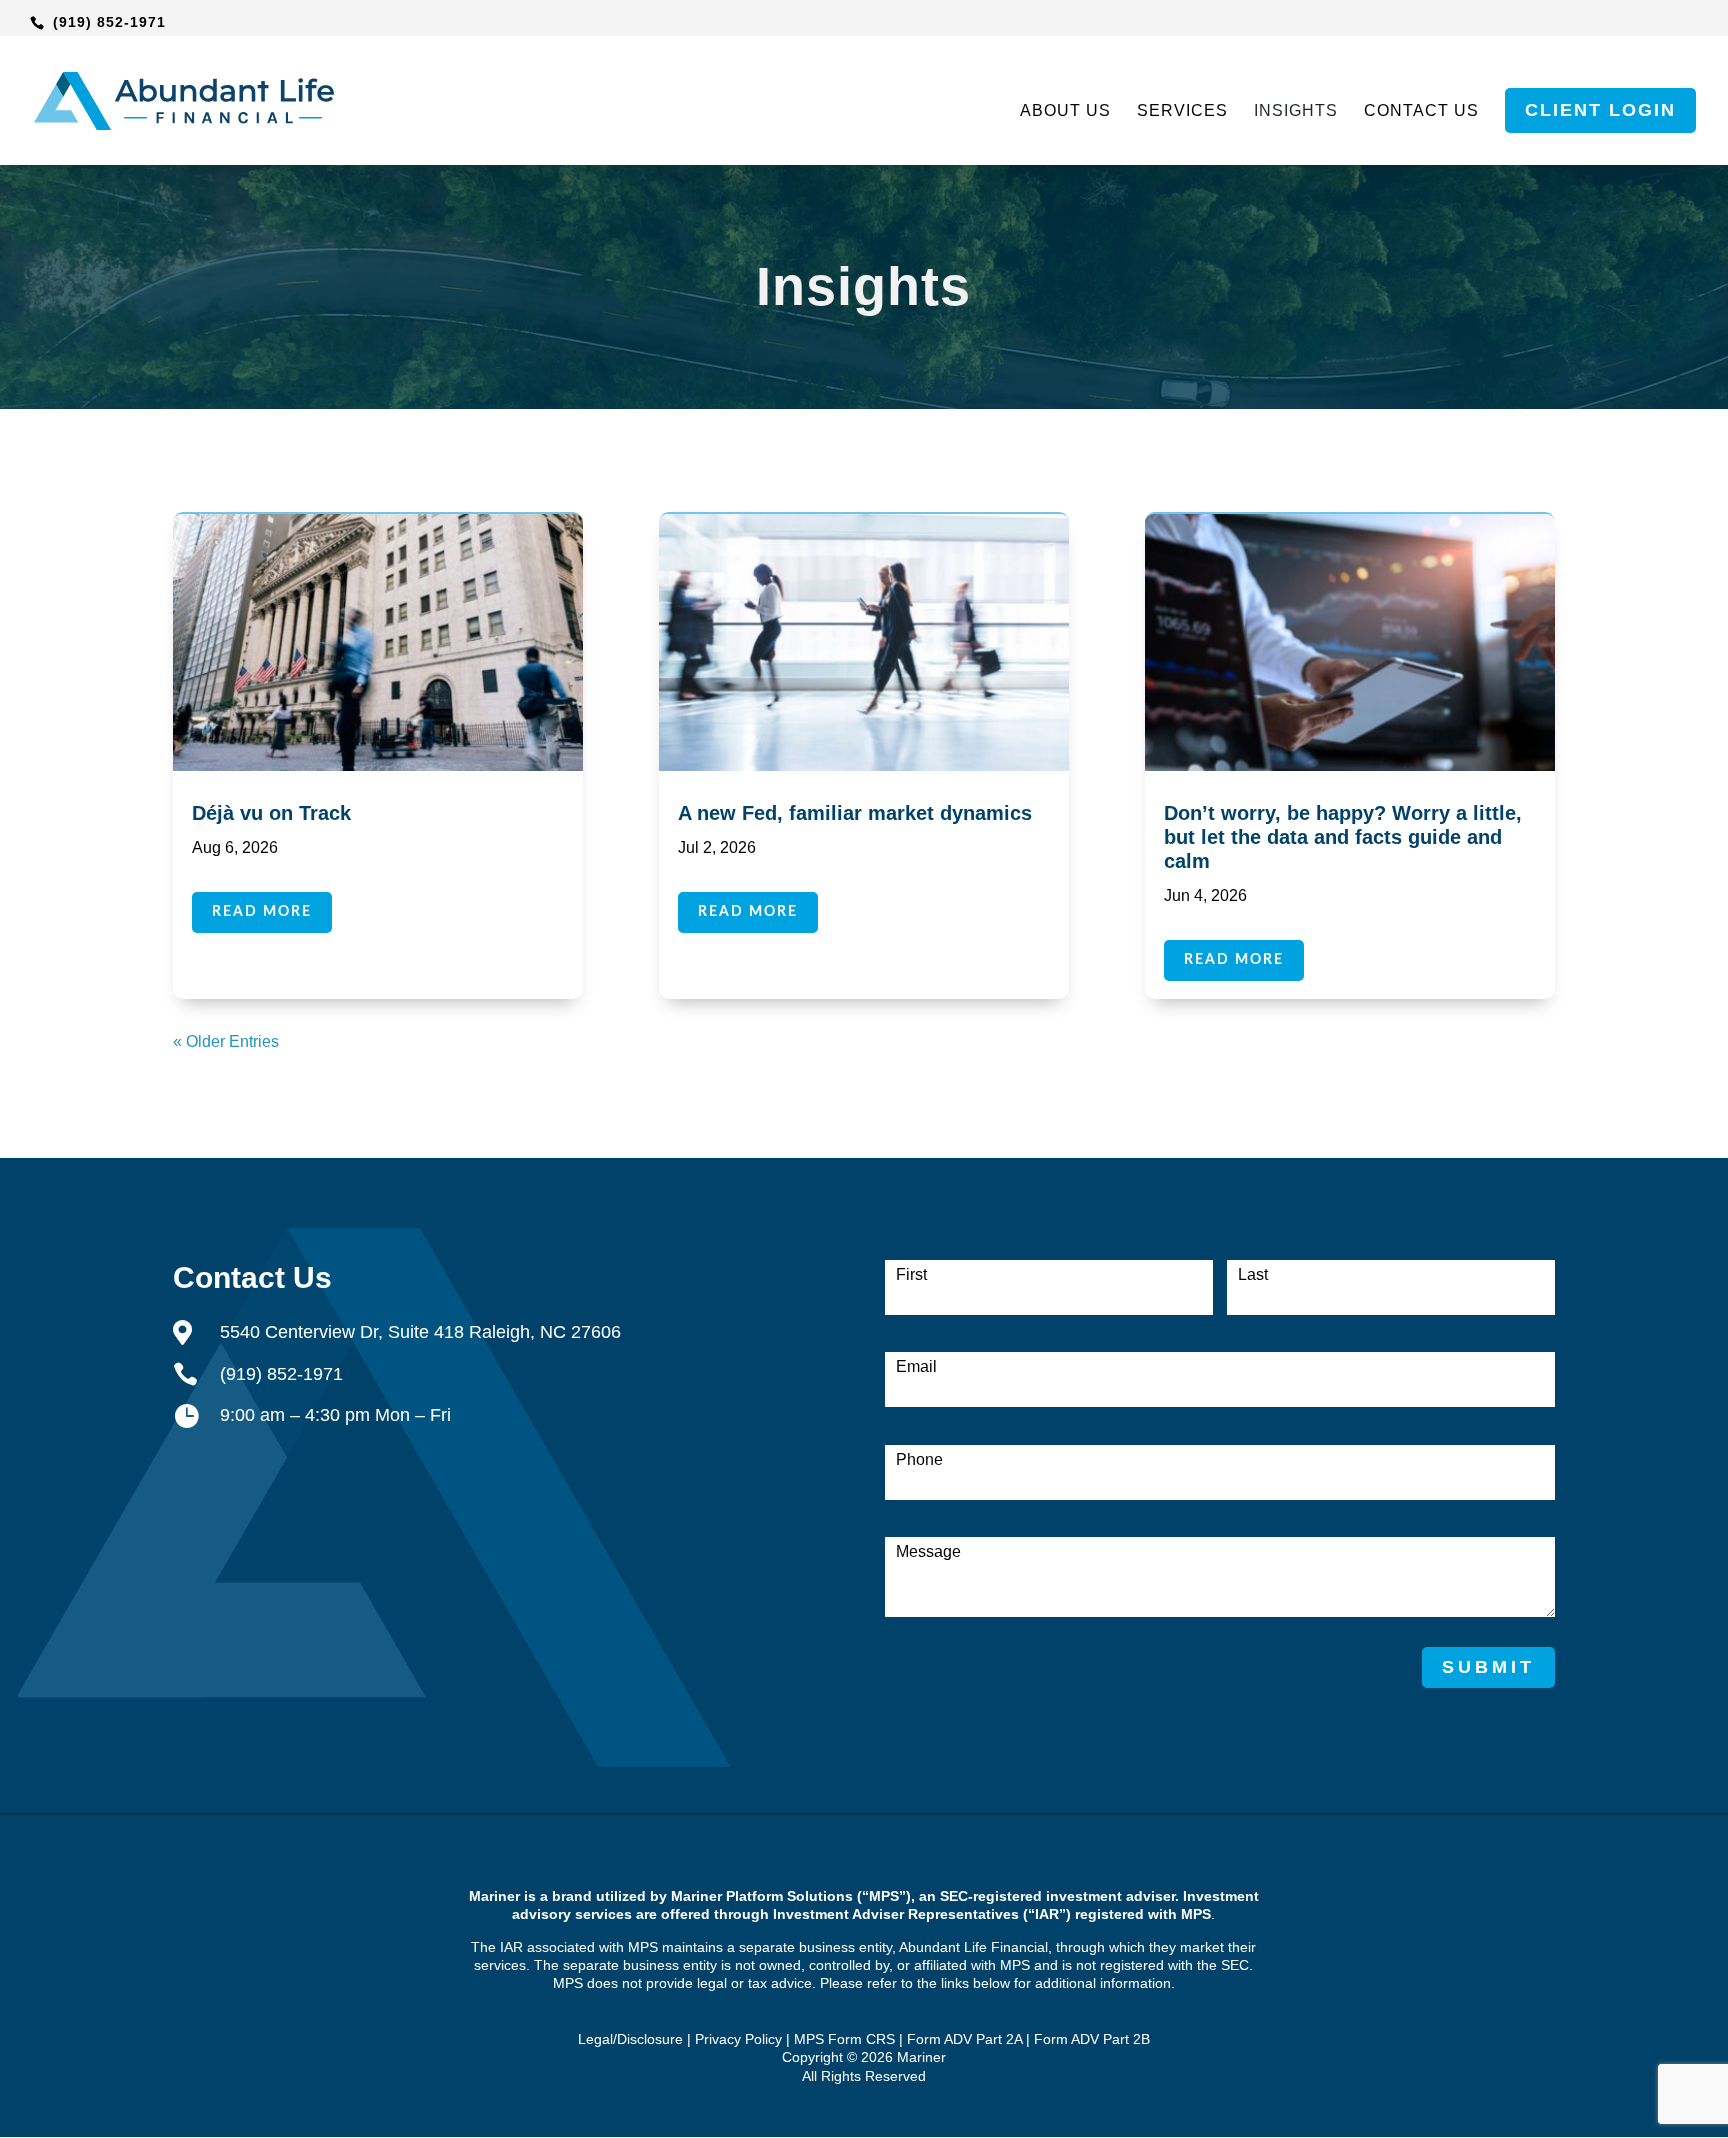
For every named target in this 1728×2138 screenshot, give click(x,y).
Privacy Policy (738, 2039)
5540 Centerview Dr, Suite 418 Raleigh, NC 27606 (420, 1332)
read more (262, 912)
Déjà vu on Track (271, 813)
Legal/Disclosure (630, 2039)
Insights (1296, 111)
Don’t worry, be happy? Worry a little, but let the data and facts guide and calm (1343, 837)
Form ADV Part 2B (1092, 2039)
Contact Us (1421, 111)
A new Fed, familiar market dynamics (855, 813)
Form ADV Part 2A (964, 2039)
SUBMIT (1488, 1667)
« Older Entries (226, 1041)
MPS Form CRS (844, 2039)
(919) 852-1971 (109, 22)
